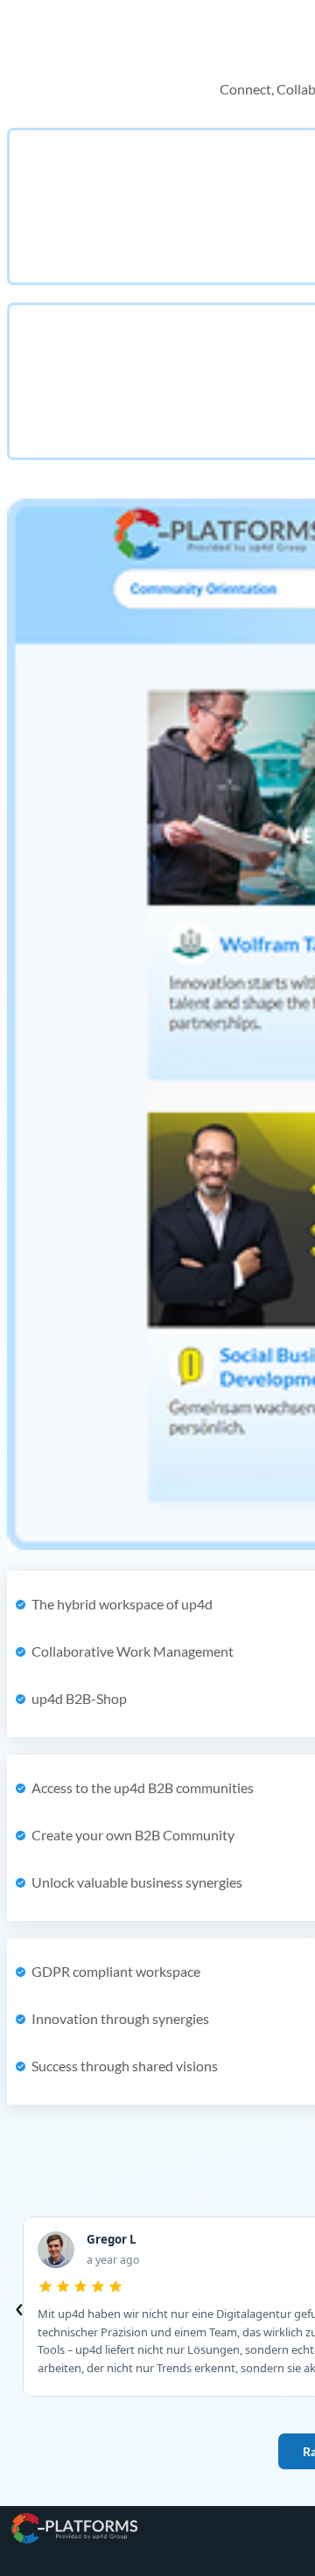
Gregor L (112, 2240)
